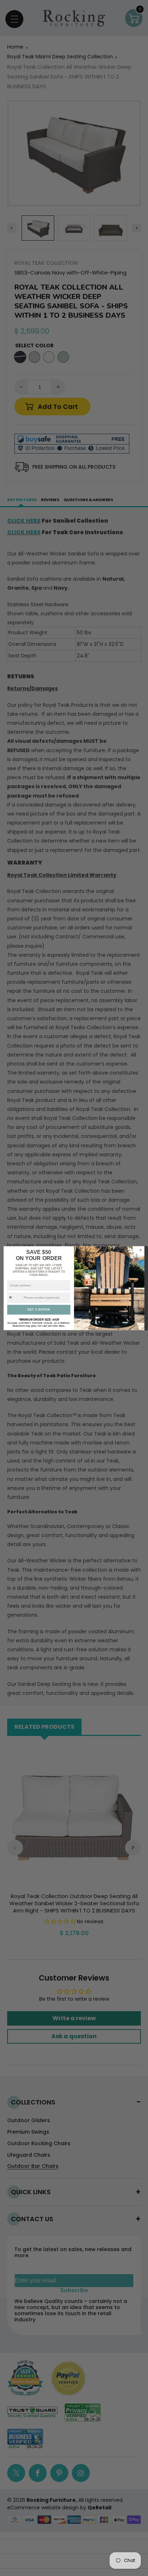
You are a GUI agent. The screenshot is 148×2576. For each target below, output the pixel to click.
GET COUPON (39, 1310)
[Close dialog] (141, 1250)
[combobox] (15, 1298)
